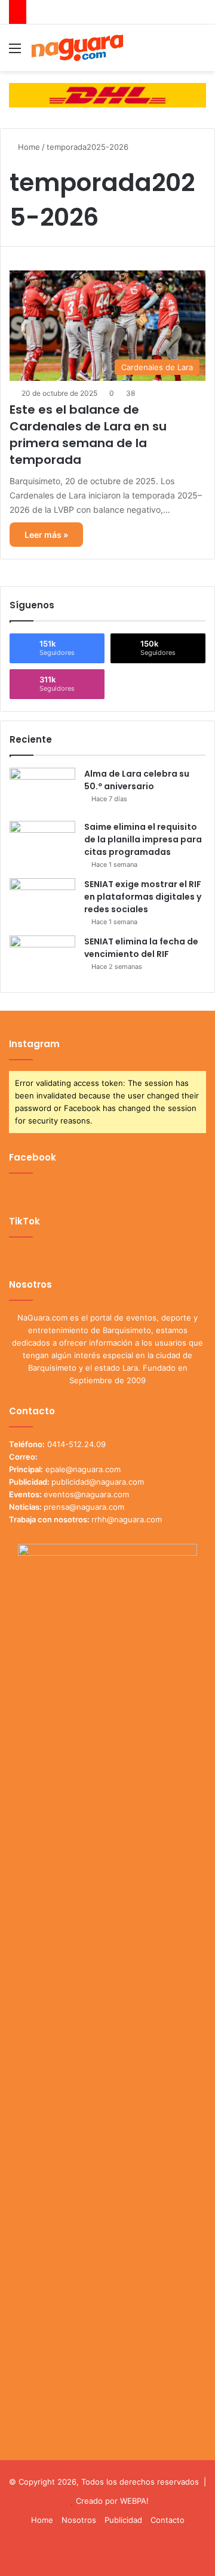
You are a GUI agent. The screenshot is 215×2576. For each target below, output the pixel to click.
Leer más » (46, 535)
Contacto (168, 2520)
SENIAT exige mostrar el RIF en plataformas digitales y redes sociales (143, 897)
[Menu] (15, 52)
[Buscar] (200, 52)
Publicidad (123, 2520)
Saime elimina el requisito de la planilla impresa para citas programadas (143, 839)
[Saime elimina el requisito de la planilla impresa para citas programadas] (42, 843)
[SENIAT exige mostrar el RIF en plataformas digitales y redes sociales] (42, 901)
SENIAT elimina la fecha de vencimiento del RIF (141, 948)
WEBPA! (134, 2501)
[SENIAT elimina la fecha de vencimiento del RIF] (42, 958)
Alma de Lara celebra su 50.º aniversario (137, 780)
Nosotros (79, 2520)
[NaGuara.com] (78, 48)
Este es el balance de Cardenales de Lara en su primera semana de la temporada (88, 435)
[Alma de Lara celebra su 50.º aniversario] (42, 790)
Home (28, 147)
